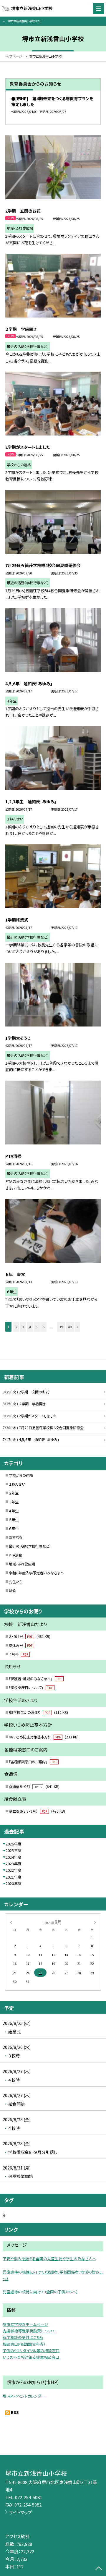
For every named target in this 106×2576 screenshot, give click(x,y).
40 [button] (70, 1327)
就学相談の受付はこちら (23, 2337)
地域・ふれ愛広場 (22, 1564)
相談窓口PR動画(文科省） (24, 2344)
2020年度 (14, 1883)
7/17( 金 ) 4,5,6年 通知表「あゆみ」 (31, 1440)
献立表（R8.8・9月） (37, 1811)
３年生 (14, 1502)
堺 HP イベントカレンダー (24, 2396)
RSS (15, 2412)
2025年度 (14, 1850)
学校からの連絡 (21, 1475)
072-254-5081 (29, 2497)
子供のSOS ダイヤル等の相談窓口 (31, 2351)
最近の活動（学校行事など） (30, 1546)
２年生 (14, 1493)
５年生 (14, 1520)
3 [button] (23, 1327)
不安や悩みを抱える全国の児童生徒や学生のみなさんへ (49, 2259)
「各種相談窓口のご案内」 (33, 1762)
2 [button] (16, 1327)
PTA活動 (15, 1555)
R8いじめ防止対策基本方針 (44, 1737)
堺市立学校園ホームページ (25, 2324)
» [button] (77, 1327)
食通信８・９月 (34, 1787)
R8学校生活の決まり (38, 1712)
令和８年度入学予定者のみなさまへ (36, 1573)
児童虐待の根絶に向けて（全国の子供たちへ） (40, 2292)
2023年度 (14, 1864)
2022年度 (14, 1870)
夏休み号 (21, 1645)
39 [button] (61, 1327)
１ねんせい (17, 1484)
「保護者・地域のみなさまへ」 (35, 1679)
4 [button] (30, 1327)
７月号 (18, 1654)
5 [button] (37, 1327)
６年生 (14, 1529)
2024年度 (14, 1857)
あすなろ (16, 1537)
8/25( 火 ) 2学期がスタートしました (29, 1416)
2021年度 (14, 1877)
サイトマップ (20, 2512)
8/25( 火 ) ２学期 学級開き (24, 1404)
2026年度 (14, 1844)
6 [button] (43, 1327)
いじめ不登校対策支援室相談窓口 (31, 2357)
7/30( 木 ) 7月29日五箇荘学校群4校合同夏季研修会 (43, 1428)
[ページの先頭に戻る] (99, 2569)
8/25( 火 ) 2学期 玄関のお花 (26, 1392)
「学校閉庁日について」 (31, 1688)
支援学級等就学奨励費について (29, 2331)
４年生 (14, 1511)
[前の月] (11, 1922)
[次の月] (95, 1922)
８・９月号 (30, 1636)
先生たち (16, 1582)
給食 (12, 1591)
